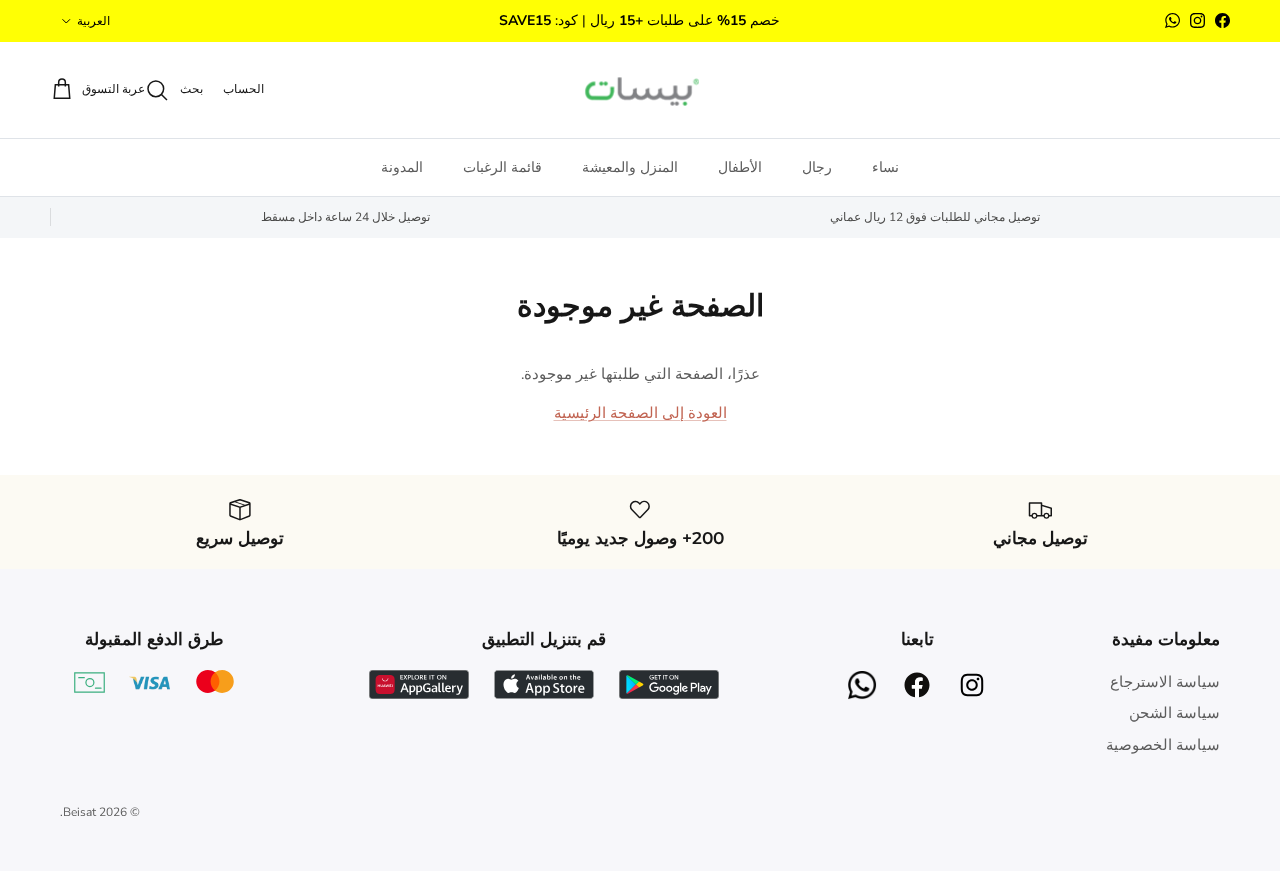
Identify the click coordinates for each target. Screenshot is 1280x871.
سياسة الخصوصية (1163, 745)
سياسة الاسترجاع (1165, 682)
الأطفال (740, 167)
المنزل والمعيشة (630, 167)
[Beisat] (640, 90)
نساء (885, 167)
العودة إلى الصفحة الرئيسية (640, 413)
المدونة (402, 167)
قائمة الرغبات (502, 167)
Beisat (79, 812)
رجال (817, 167)
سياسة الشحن (1174, 713)
